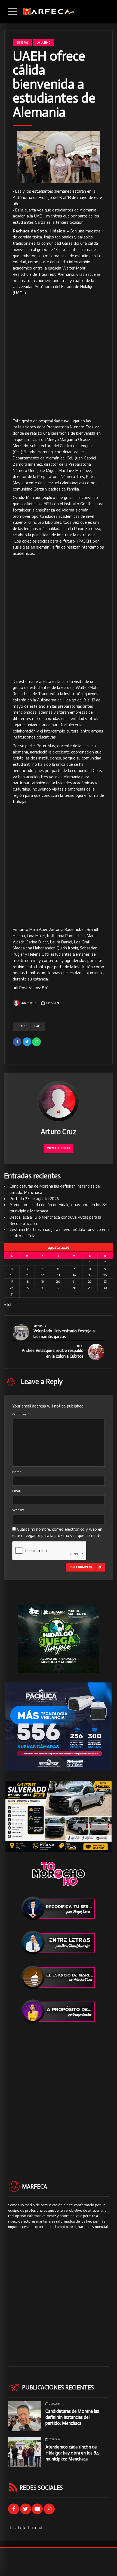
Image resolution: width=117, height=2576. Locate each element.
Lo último (43, 43)
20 (58, 1281)
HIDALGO (22, 1026)
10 (12, 1275)
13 (58, 1275)
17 (12, 1281)
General (22, 43)
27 (58, 1288)
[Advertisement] (59, 357)
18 (27, 1281)
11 (27, 1275)
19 (42, 1281)
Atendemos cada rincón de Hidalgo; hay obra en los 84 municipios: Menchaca (72, 2453)
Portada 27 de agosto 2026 (34, 1199)
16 (105, 1275)
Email (16, 1491)
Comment (21, 1414)
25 (27, 1288)
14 (74, 1275)
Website (18, 1510)
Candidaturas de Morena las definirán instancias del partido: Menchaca (72, 2417)
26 (42, 1288)
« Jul (8, 1304)
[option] (59, 157)
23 (105, 1281)
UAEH (38, 1026)
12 (42, 1275)
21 (74, 1281)
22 (90, 1281)
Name (17, 1472)
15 (90, 1275)
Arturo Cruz (29, 1003)
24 (12, 1288)
